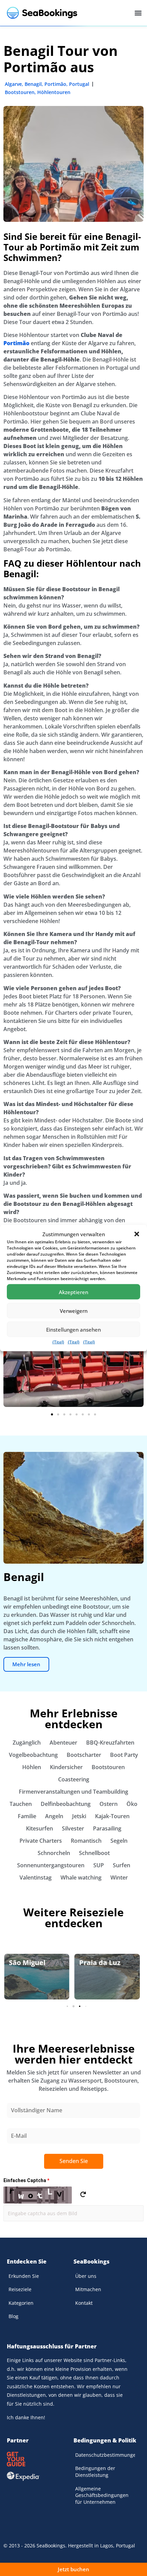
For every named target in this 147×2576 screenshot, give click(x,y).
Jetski (79, 1816)
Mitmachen (88, 2289)
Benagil (33, 84)
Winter (119, 1877)
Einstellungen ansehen (73, 1329)
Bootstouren (20, 92)
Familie (27, 1816)
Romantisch (86, 1841)
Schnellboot (94, 1853)
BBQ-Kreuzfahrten (110, 1743)
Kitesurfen (39, 1828)
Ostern (109, 1804)
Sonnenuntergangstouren (51, 1865)
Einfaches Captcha (26, 2180)
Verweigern (74, 1310)
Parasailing (107, 1828)
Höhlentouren (54, 92)
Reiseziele (20, 2289)
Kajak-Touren (112, 1816)
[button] (137, 1234)
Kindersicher (66, 1767)
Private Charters (41, 1841)
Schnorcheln (54, 1853)
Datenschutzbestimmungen (105, 2455)
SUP (99, 1865)
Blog (14, 2316)
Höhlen (32, 1767)
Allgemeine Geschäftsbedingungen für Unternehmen (102, 2495)
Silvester (73, 1828)
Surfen (122, 1865)
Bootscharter (84, 1755)
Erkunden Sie (24, 2276)
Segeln (119, 1841)
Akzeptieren (73, 1292)
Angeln (54, 1816)
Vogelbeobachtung (33, 1755)
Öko (132, 1804)
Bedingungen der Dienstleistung (95, 2472)
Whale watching (81, 1877)
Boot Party (124, 1755)
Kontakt (84, 2303)
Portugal (79, 84)
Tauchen (21, 1804)
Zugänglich (27, 1743)
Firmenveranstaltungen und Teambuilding (73, 1792)
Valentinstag (36, 1877)
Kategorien (21, 2303)
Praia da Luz (30, 1962)
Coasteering (74, 1779)
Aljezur (91, 1962)
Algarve (13, 84)
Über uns (86, 2276)
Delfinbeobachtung (66, 1804)
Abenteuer (63, 1743)
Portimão (55, 84)
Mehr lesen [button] (26, 1664)
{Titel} (58, 1342)
